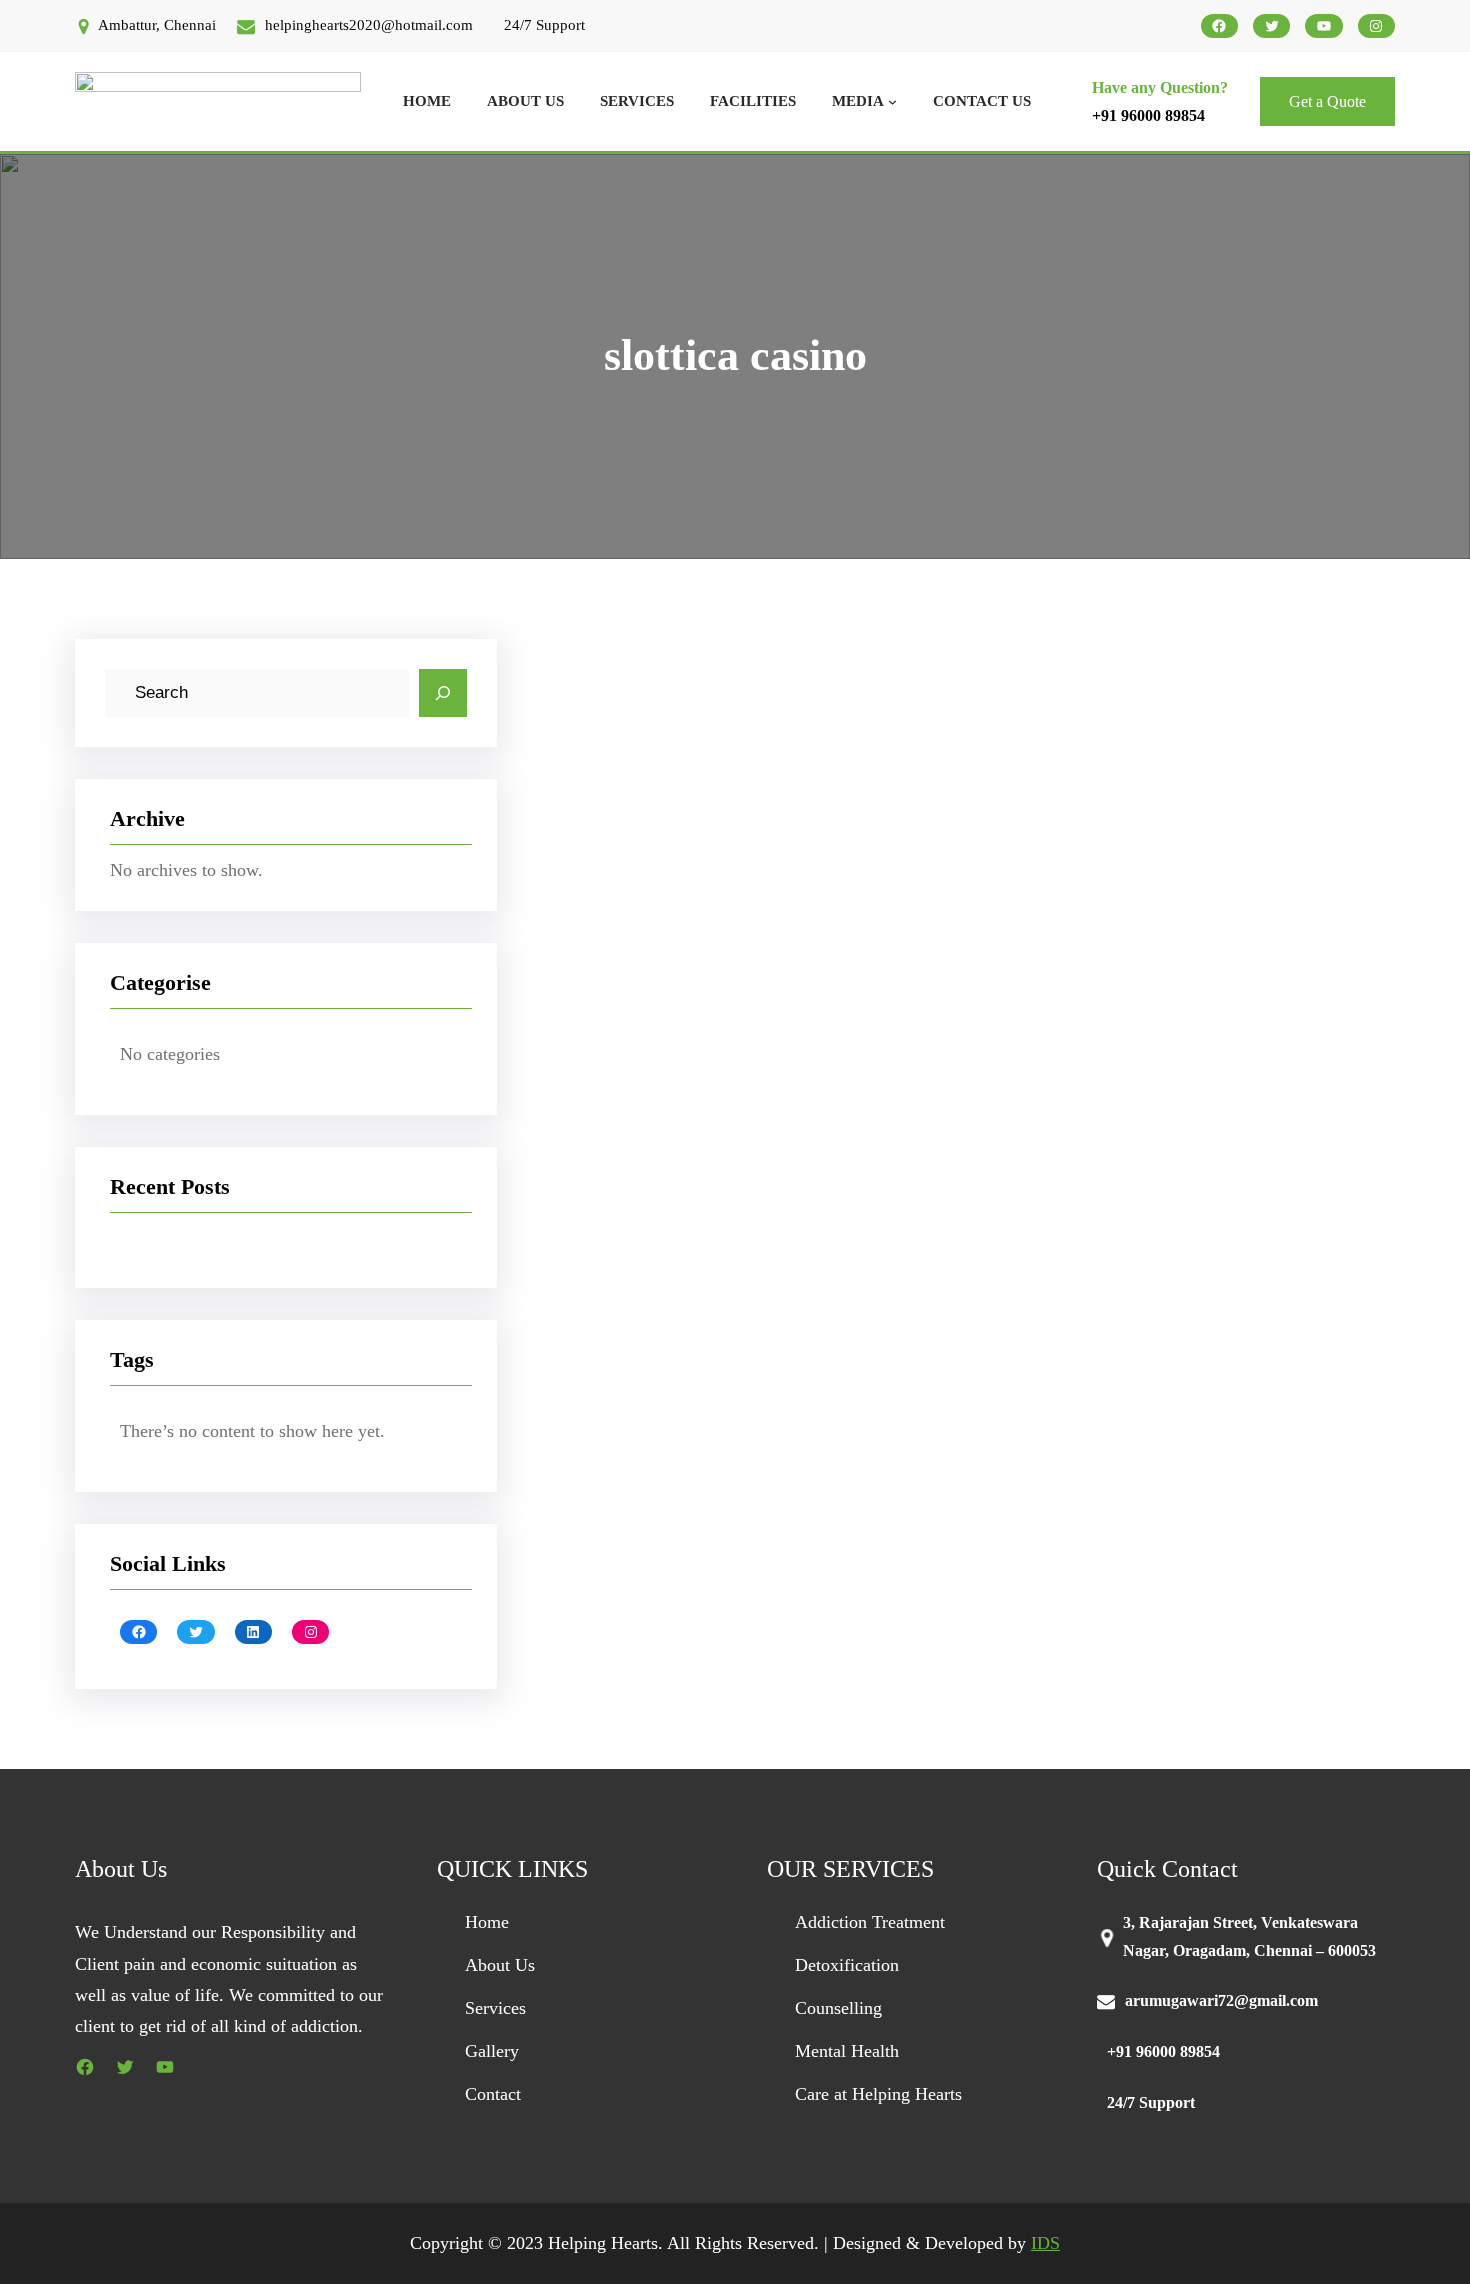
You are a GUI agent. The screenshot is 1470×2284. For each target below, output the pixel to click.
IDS (1045, 2243)
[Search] (443, 693)
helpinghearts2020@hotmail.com (369, 25)
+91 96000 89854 (1148, 115)
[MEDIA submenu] (892, 101)
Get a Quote (1327, 101)
